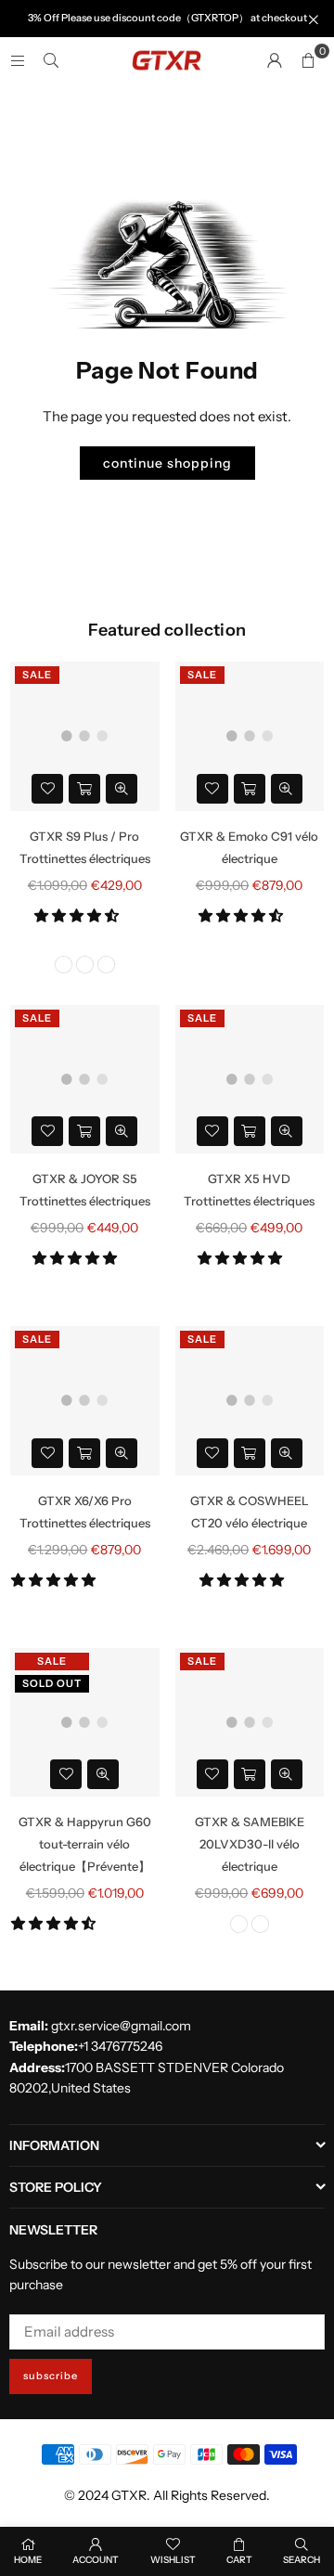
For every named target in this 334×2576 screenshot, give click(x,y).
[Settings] (275, 60)
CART (239, 2560)
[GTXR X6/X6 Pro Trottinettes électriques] (85, 1401)
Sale (37, 675)
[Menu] (18, 60)
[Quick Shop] (84, 789)
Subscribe (51, 2376)
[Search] (51, 60)
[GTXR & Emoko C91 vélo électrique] (250, 736)
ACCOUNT (96, 2560)
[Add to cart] (250, 789)
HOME (28, 2560)
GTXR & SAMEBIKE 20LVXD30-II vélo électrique (250, 1844)
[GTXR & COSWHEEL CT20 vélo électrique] (250, 1401)
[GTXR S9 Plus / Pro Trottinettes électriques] (85, 736)
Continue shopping (167, 463)
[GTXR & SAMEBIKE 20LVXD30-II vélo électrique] (250, 1723)
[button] (78, 915)
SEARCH (302, 2560)
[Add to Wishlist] (47, 789)
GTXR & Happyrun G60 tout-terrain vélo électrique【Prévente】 (85, 1844)
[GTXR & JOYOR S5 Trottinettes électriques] (85, 1080)
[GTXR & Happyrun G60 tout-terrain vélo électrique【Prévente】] (85, 1723)
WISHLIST (173, 2560)
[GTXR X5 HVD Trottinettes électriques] (250, 1080)
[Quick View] (122, 789)
